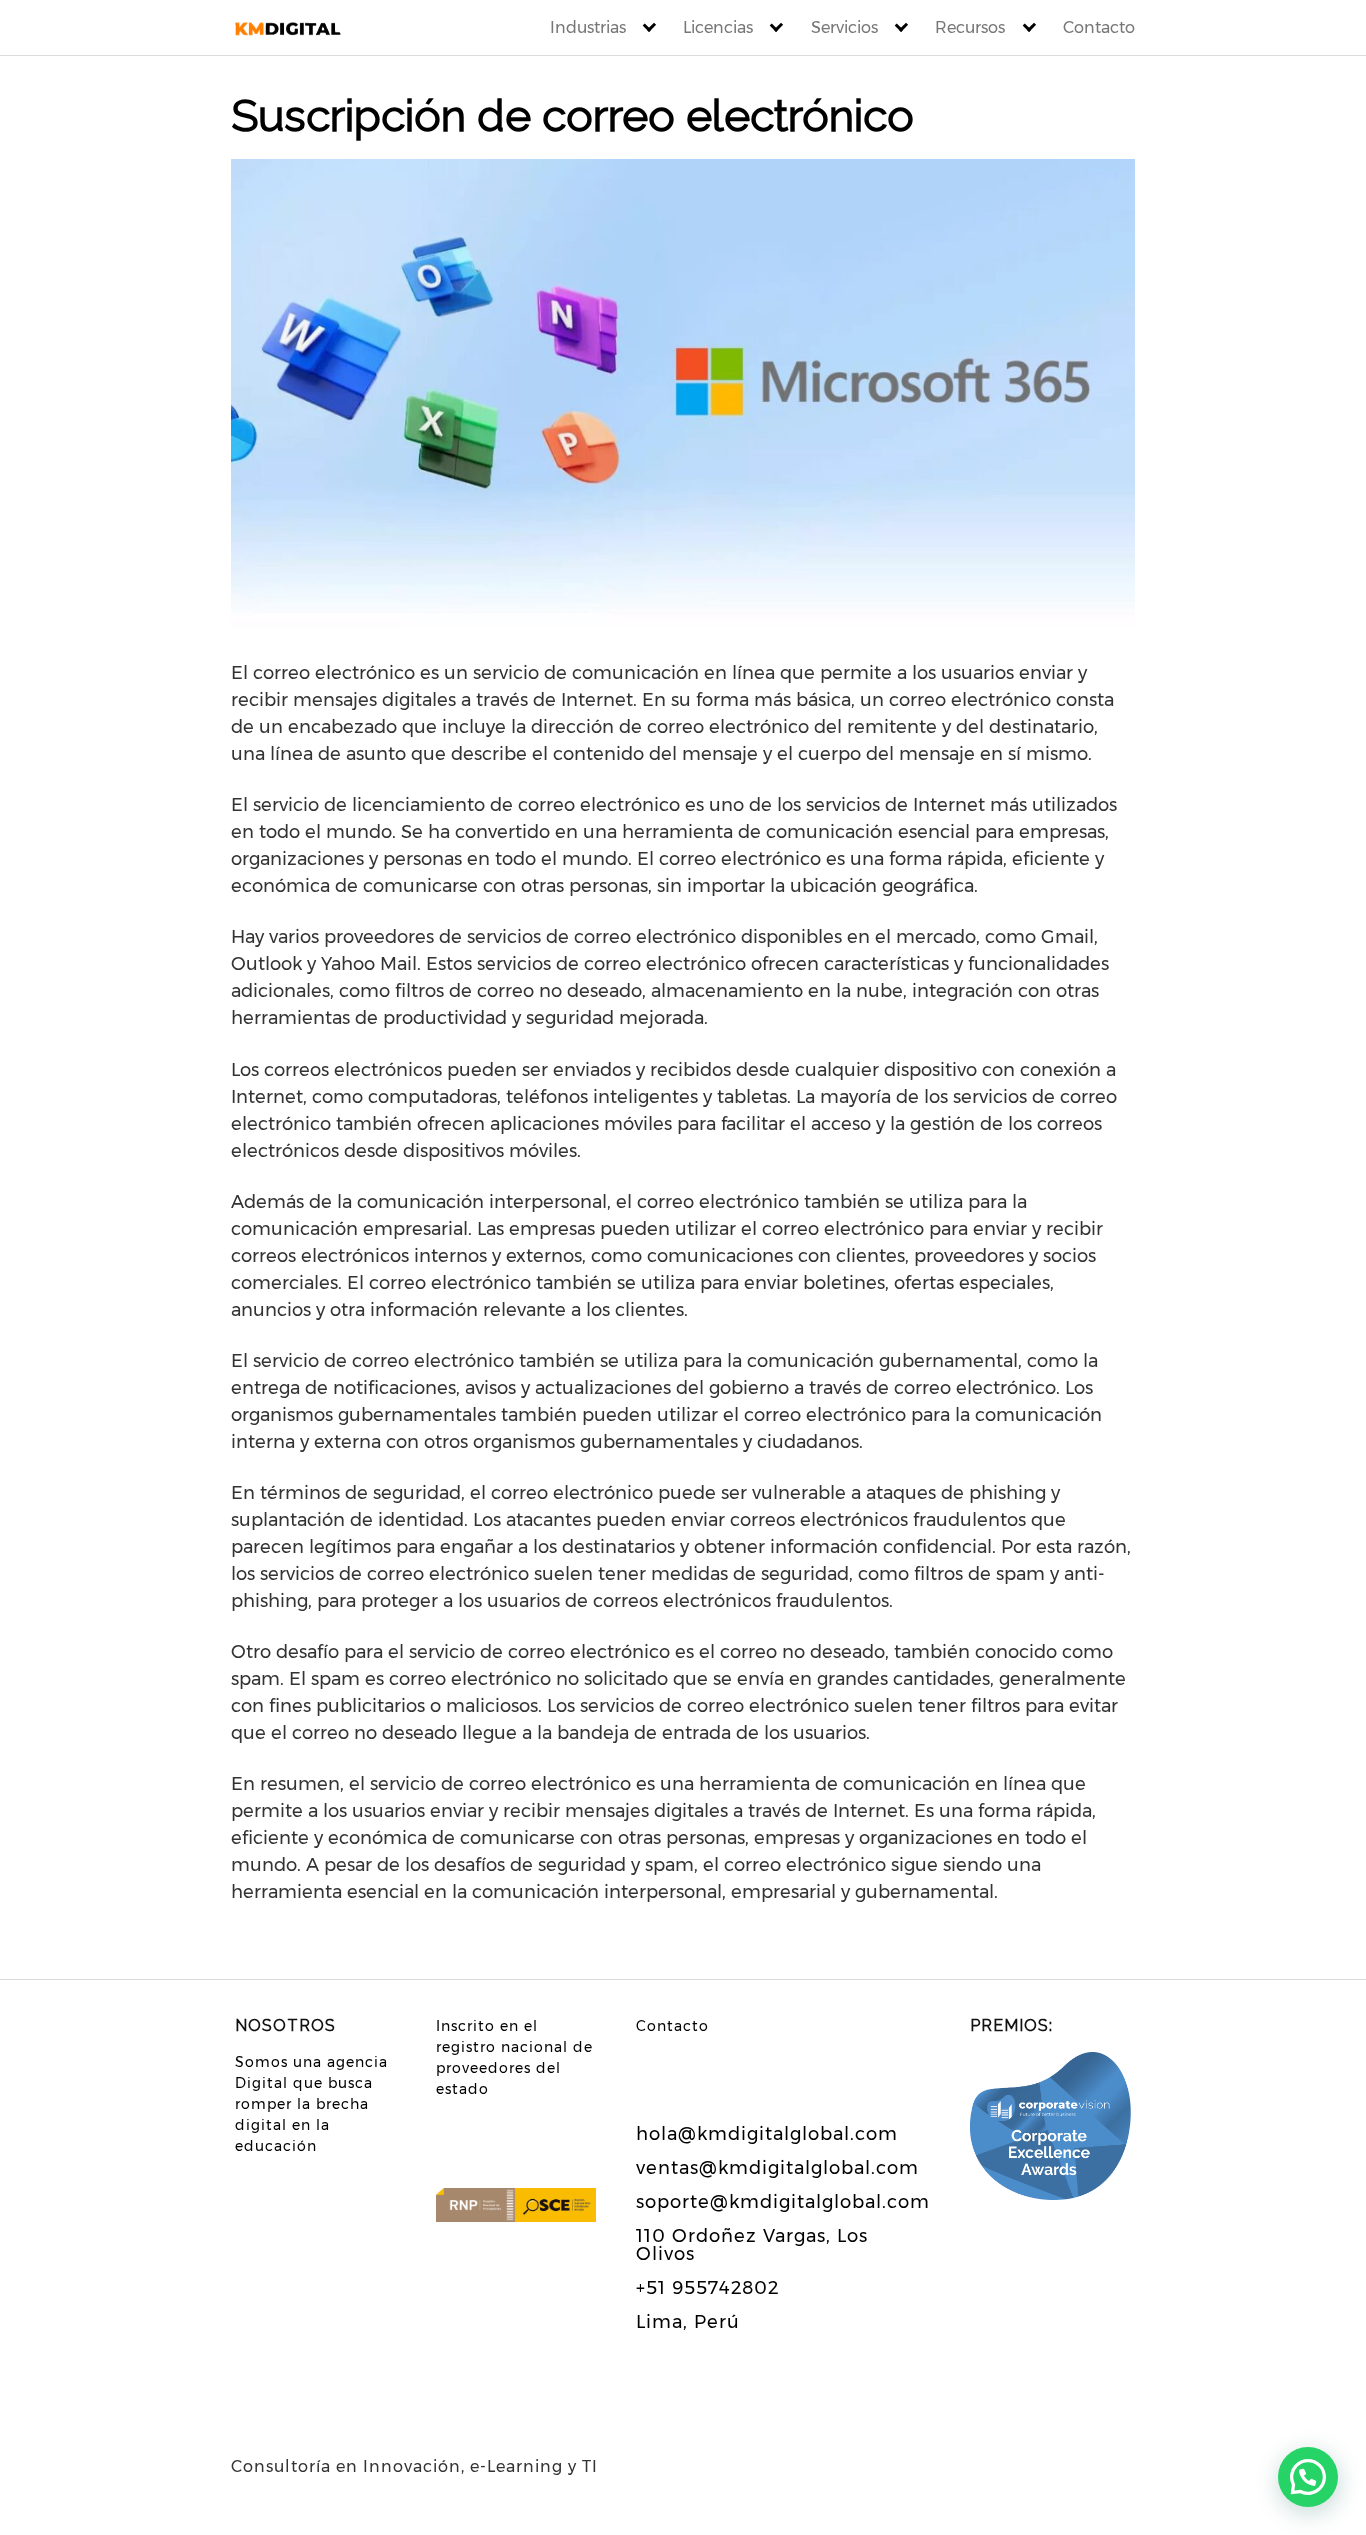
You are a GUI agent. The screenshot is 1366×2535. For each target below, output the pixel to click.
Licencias (718, 27)
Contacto (1099, 27)
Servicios (844, 27)
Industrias (588, 27)
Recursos (970, 27)
